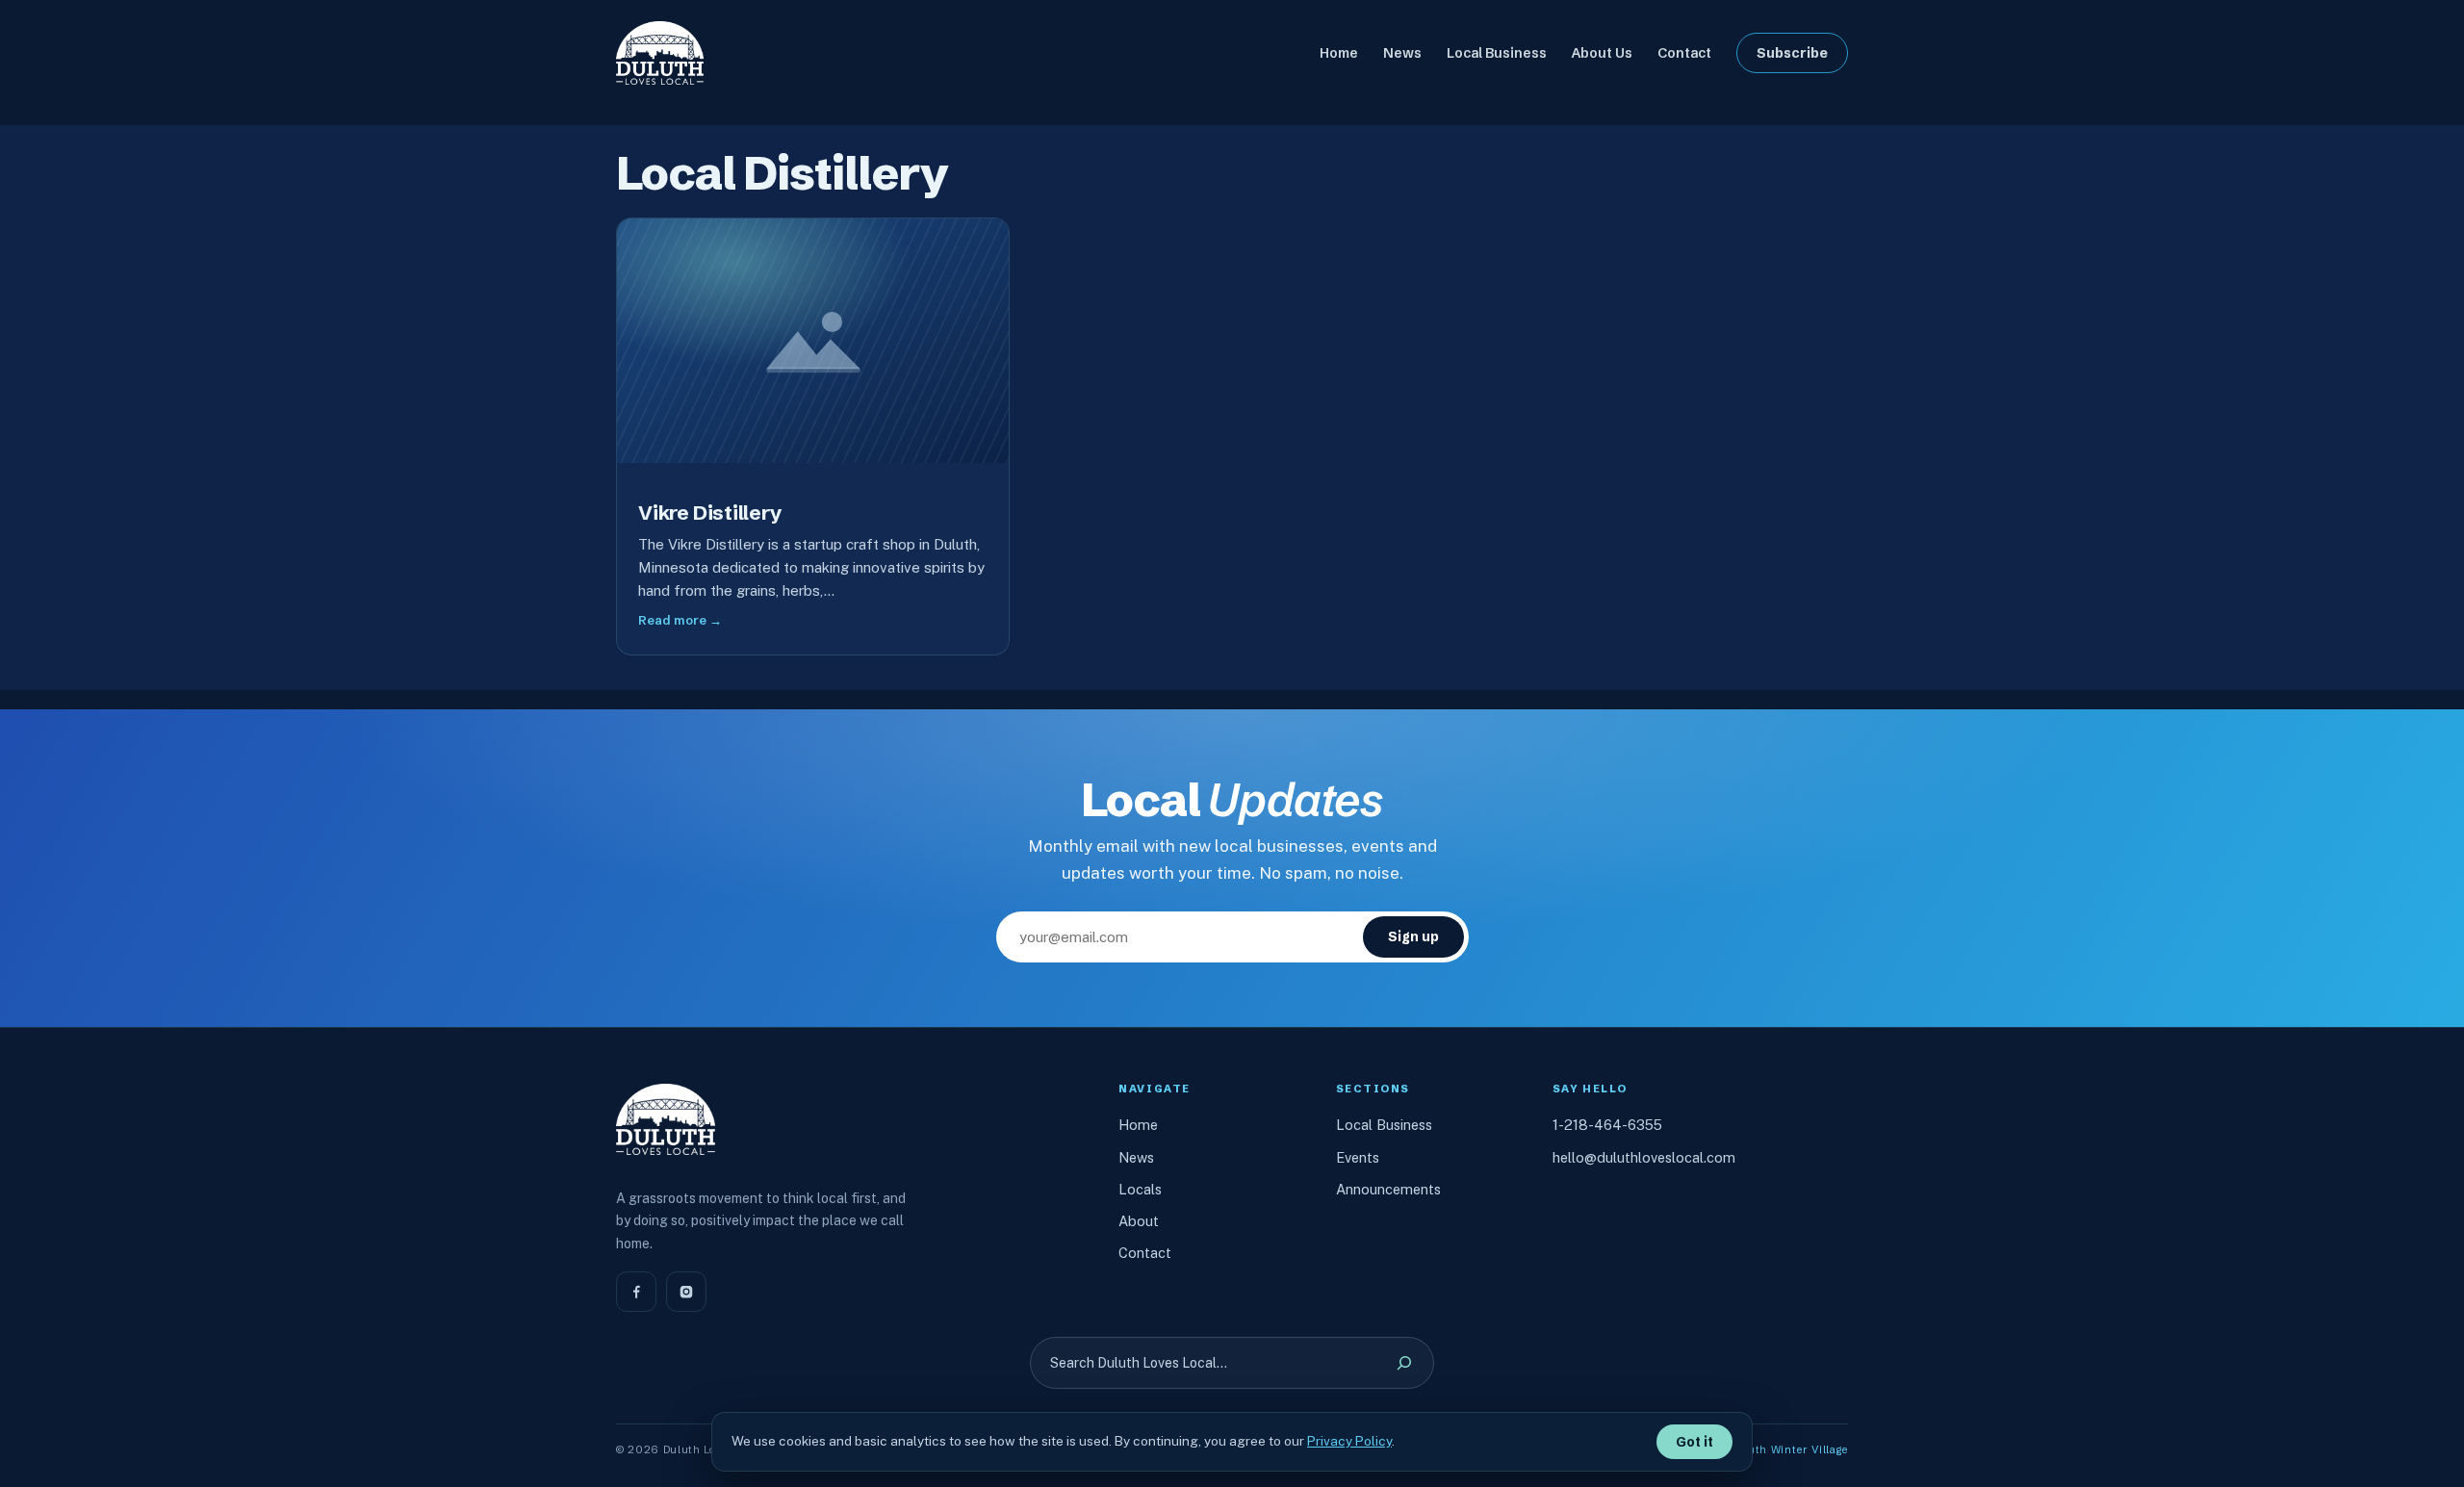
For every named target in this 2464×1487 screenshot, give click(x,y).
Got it (1694, 1442)
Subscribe (1792, 53)
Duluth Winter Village (1789, 1449)
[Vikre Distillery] (813, 341)
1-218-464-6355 (1607, 1125)
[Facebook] (636, 1292)
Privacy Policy (1349, 1441)
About (1139, 1221)
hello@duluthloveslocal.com (1644, 1157)
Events (1358, 1157)
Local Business (1384, 1125)
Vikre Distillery (710, 513)
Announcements (1388, 1189)
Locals (1140, 1189)
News (1136, 1157)
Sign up (1413, 936)
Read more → (680, 620)
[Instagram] (686, 1292)
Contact (1145, 1253)
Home (1138, 1125)
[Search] (1404, 1363)
